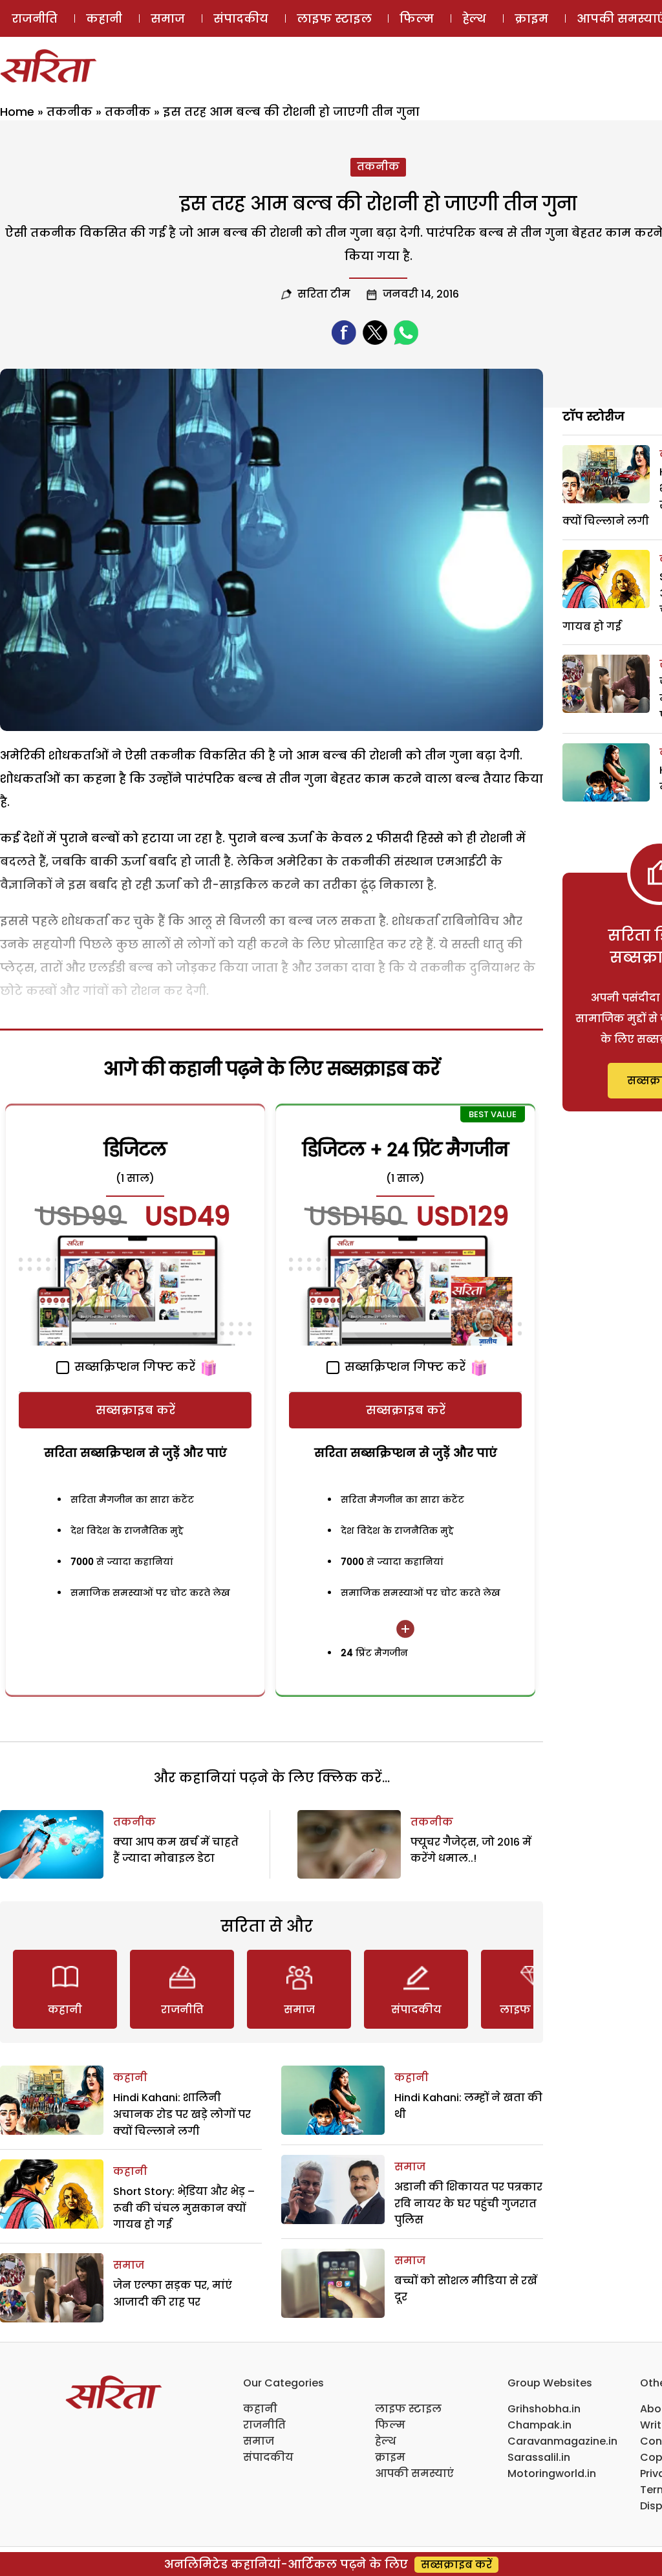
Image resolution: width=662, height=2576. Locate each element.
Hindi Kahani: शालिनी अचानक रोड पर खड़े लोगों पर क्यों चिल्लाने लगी (182, 2114)
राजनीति (35, 18)
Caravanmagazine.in (562, 2441)
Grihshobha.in (544, 2409)
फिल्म (417, 18)
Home (17, 112)
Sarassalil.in (539, 2457)
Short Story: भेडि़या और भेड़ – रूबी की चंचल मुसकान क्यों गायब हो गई (184, 2208)
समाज (168, 18)
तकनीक (69, 112)
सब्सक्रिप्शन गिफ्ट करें (133, 1367)
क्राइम (531, 18)
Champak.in (539, 2425)
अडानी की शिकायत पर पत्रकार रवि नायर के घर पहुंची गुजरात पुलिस (468, 2203)
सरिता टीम (324, 294)
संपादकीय (241, 18)
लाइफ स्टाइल (334, 18)
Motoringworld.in (552, 2473)
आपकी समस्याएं (414, 2473)
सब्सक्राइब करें (135, 1410)
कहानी (104, 18)
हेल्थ (474, 18)
